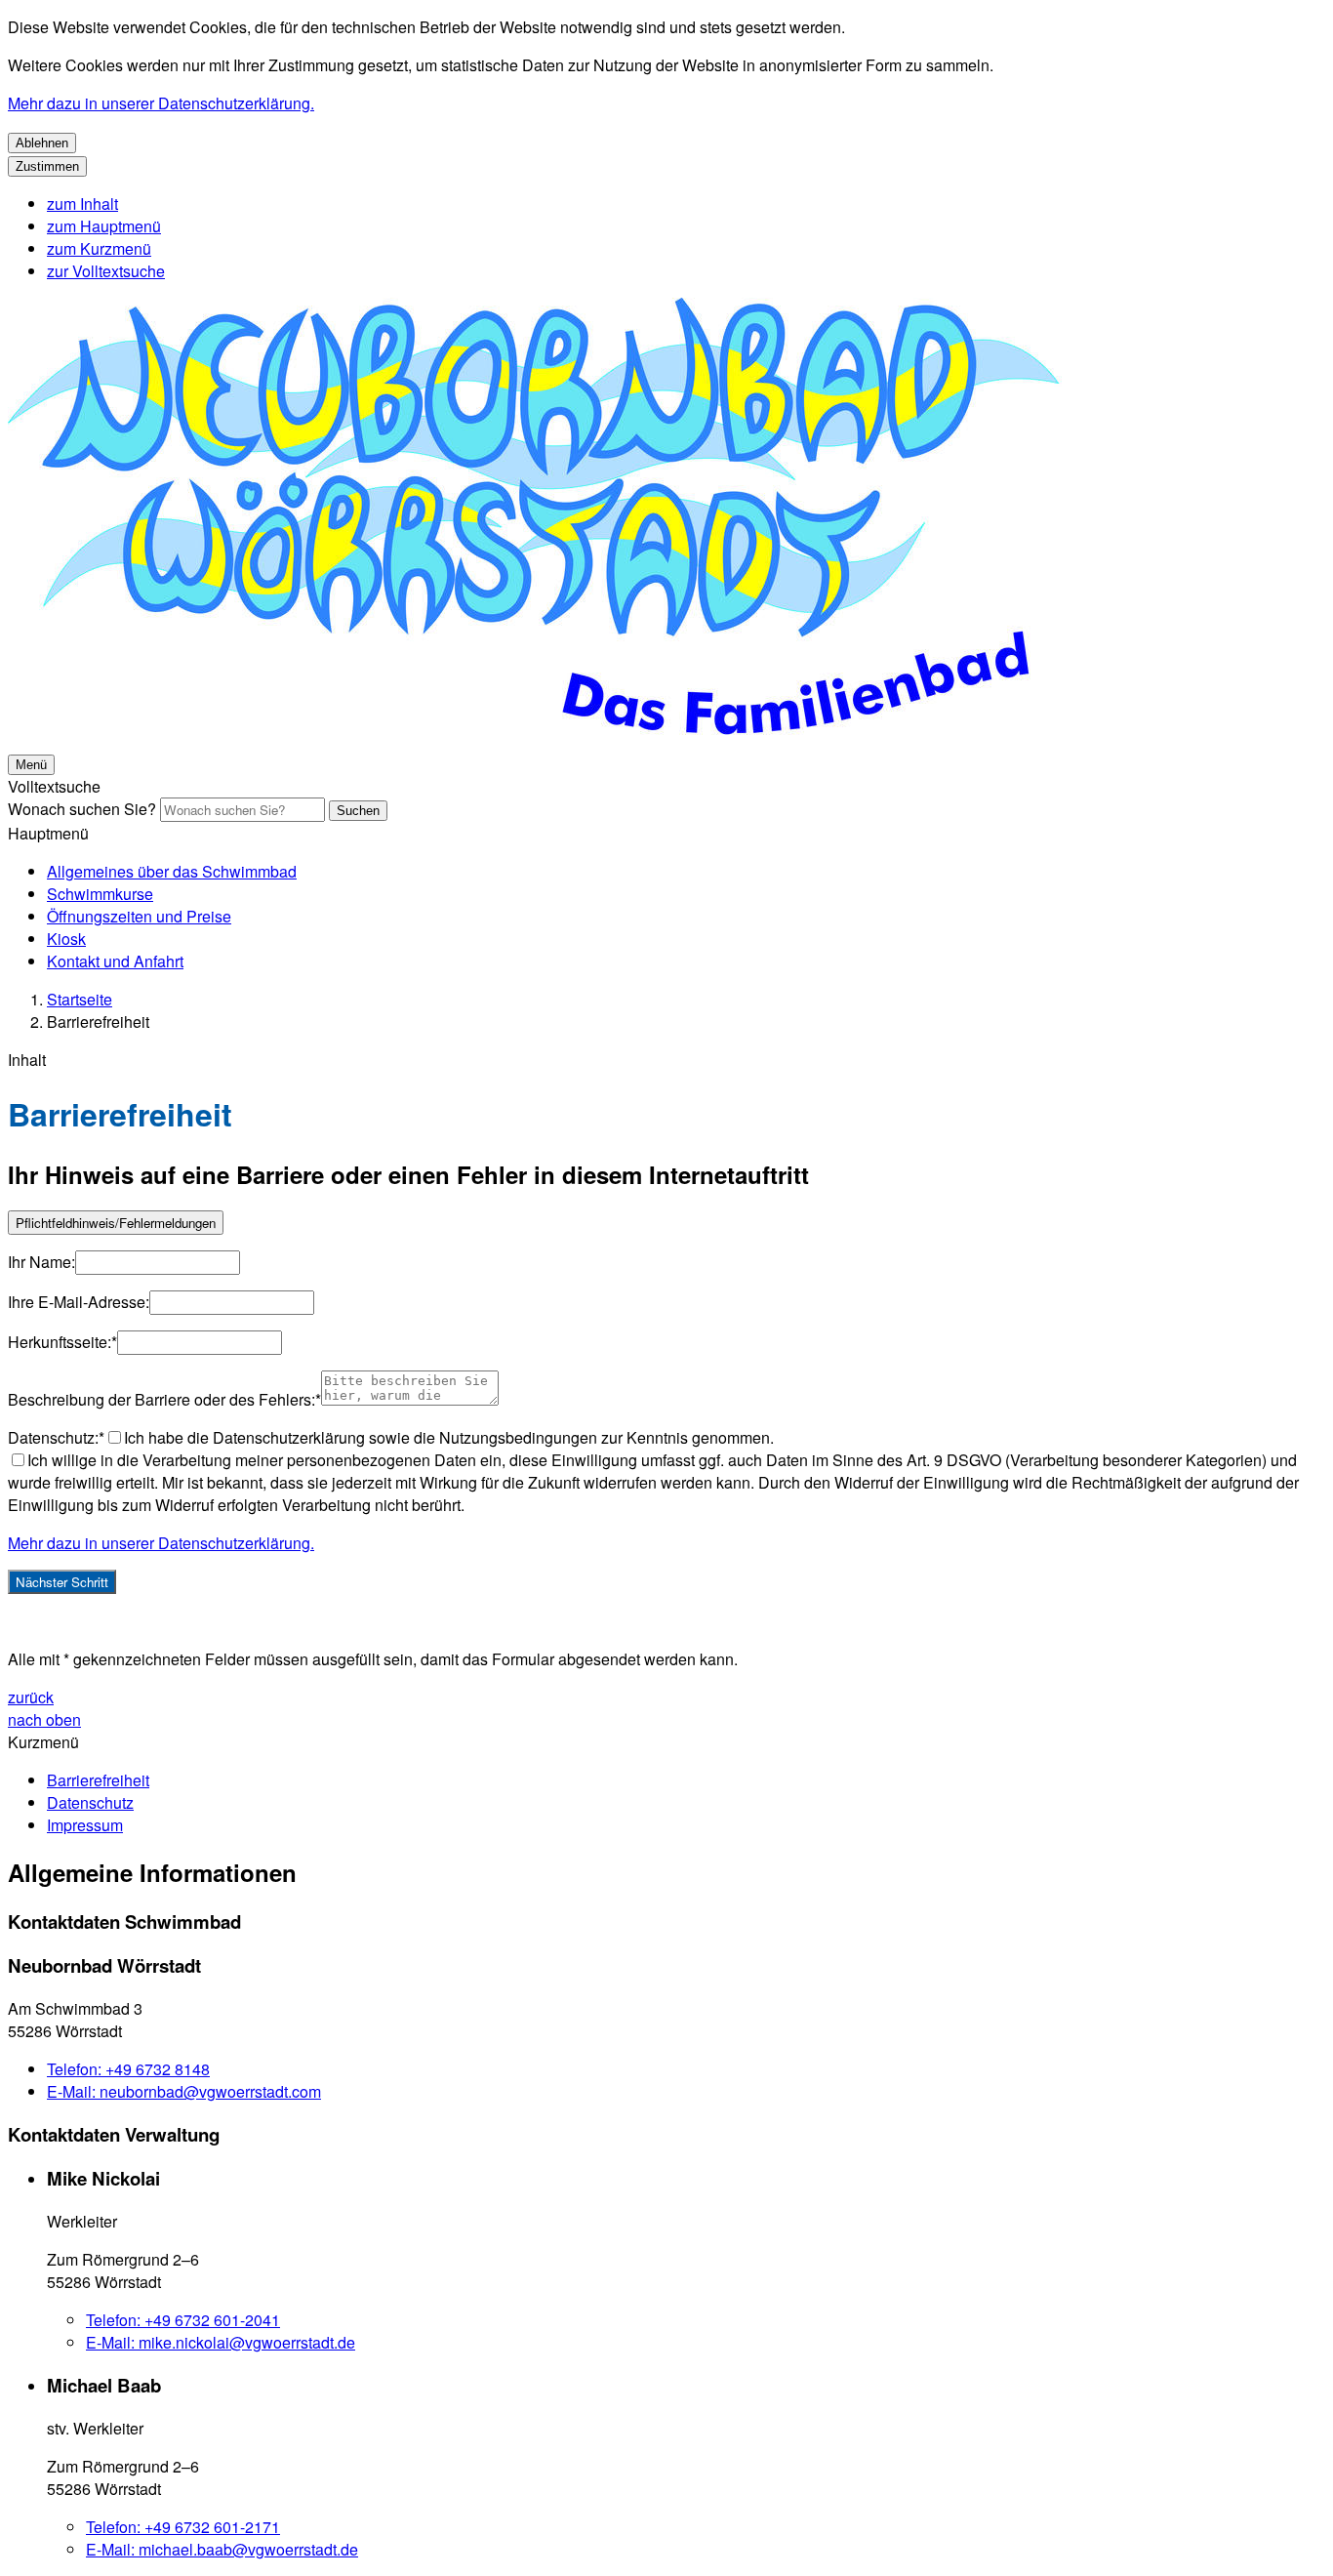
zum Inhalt (82, 204)
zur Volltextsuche (106, 271)
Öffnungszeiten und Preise (139, 916)
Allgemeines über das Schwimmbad (172, 871)
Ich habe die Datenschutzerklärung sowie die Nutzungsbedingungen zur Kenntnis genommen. (449, 1437)
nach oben (44, 1719)
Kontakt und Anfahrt (115, 961)
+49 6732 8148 (128, 2069)
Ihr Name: (41, 1262)
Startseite (80, 999)
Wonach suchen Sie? (82, 809)
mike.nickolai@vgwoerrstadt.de (221, 2342)
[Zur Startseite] (593, 740)
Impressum (85, 1825)
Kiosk (66, 939)
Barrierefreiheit (98, 1022)
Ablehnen (42, 143)
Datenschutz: (56, 1437)
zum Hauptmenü (104, 226)
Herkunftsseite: (62, 1342)
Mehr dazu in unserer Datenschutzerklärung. (161, 103)
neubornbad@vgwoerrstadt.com (184, 2091)
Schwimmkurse (100, 894)
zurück (31, 1697)
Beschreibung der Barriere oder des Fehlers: (164, 1399)
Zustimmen (47, 166)
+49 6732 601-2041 (183, 2320)
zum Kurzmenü (99, 248)
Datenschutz (90, 1802)
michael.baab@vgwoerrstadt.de (222, 2549)
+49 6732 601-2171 (183, 2527)
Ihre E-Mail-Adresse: (79, 1302)
